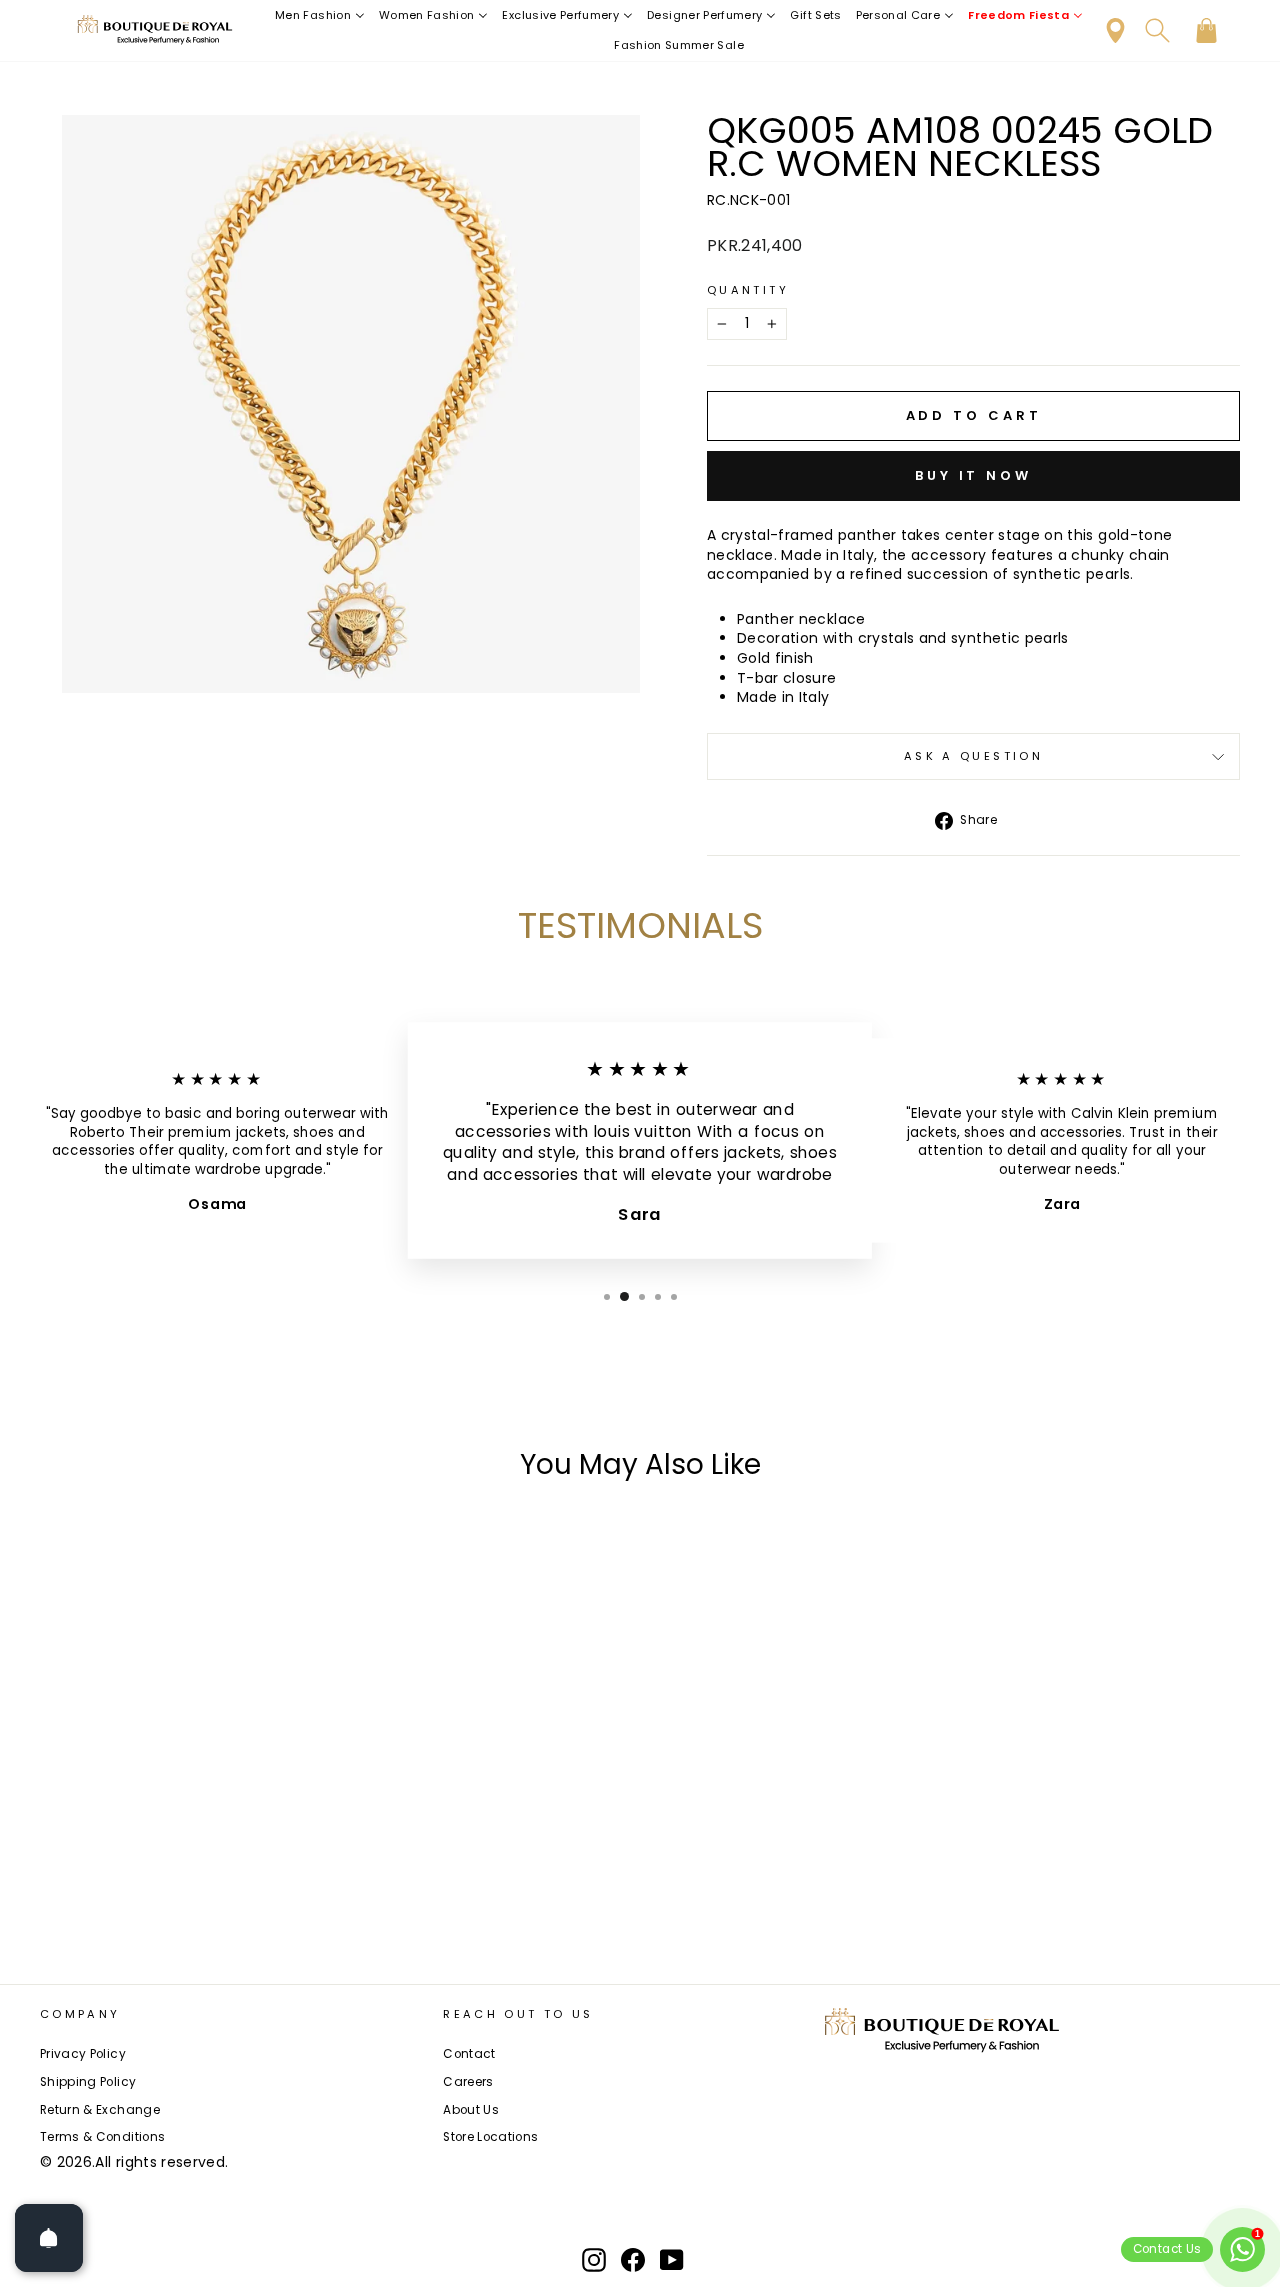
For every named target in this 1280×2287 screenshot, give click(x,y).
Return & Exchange (100, 2110)
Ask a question (973, 756)
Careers (468, 2082)
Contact (469, 2054)
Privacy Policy (83, 2054)
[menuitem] (320, 15)
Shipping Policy (88, 2082)
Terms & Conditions (102, 2137)
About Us (471, 2110)
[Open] (49, 2238)
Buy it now (973, 475)
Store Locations (490, 2137)
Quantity (748, 290)
